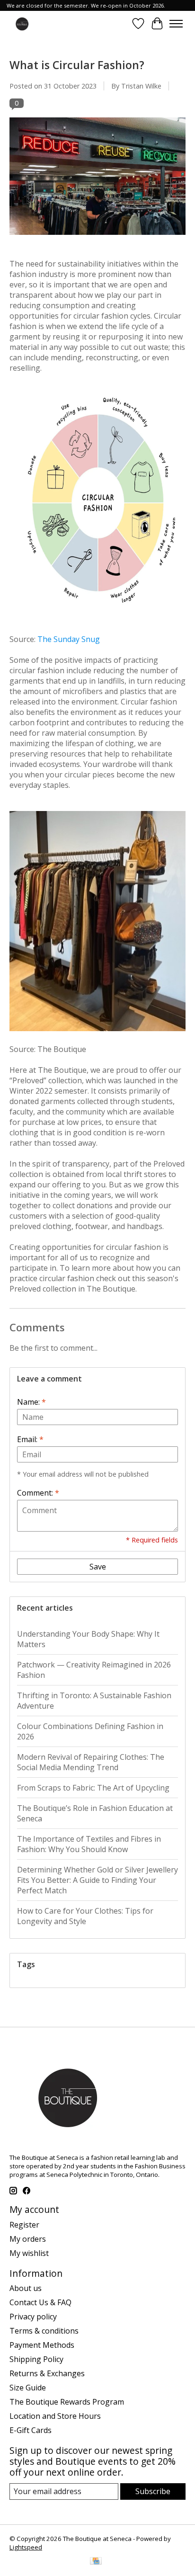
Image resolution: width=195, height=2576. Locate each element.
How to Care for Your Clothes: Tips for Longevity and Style (85, 1916)
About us (26, 2288)
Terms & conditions (44, 2331)
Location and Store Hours (55, 2416)
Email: (30, 1439)
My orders (28, 2239)
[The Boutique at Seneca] (22, 23)
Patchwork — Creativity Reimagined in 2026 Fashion (94, 1670)
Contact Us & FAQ (40, 2302)
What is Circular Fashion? (77, 65)
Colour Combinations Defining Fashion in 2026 (90, 1731)
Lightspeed (26, 2547)
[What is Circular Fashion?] (97, 239)
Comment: (38, 1493)
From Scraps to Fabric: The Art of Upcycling (93, 1788)
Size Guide (28, 2388)
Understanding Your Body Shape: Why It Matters (88, 1639)
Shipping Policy (36, 2359)
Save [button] (98, 1567)
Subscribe (153, 2491)
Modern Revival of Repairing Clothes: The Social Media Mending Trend (91, 1762)
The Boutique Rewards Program (67, 2402)
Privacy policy (33, 2317)
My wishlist (29, 2253)
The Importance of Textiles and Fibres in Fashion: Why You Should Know (89, 1844)
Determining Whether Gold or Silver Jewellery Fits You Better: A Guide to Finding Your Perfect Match (97, 1880)
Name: (31, 1402)
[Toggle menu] (176, 24)
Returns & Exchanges (47, 2373)
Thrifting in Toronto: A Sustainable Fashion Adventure (94, 1701)
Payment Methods (42, 2345)
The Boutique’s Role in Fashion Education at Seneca (95, 1813)
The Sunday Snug (69, 639)
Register (24, 2225)
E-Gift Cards (31, 2430)
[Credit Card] (96, 2562)
